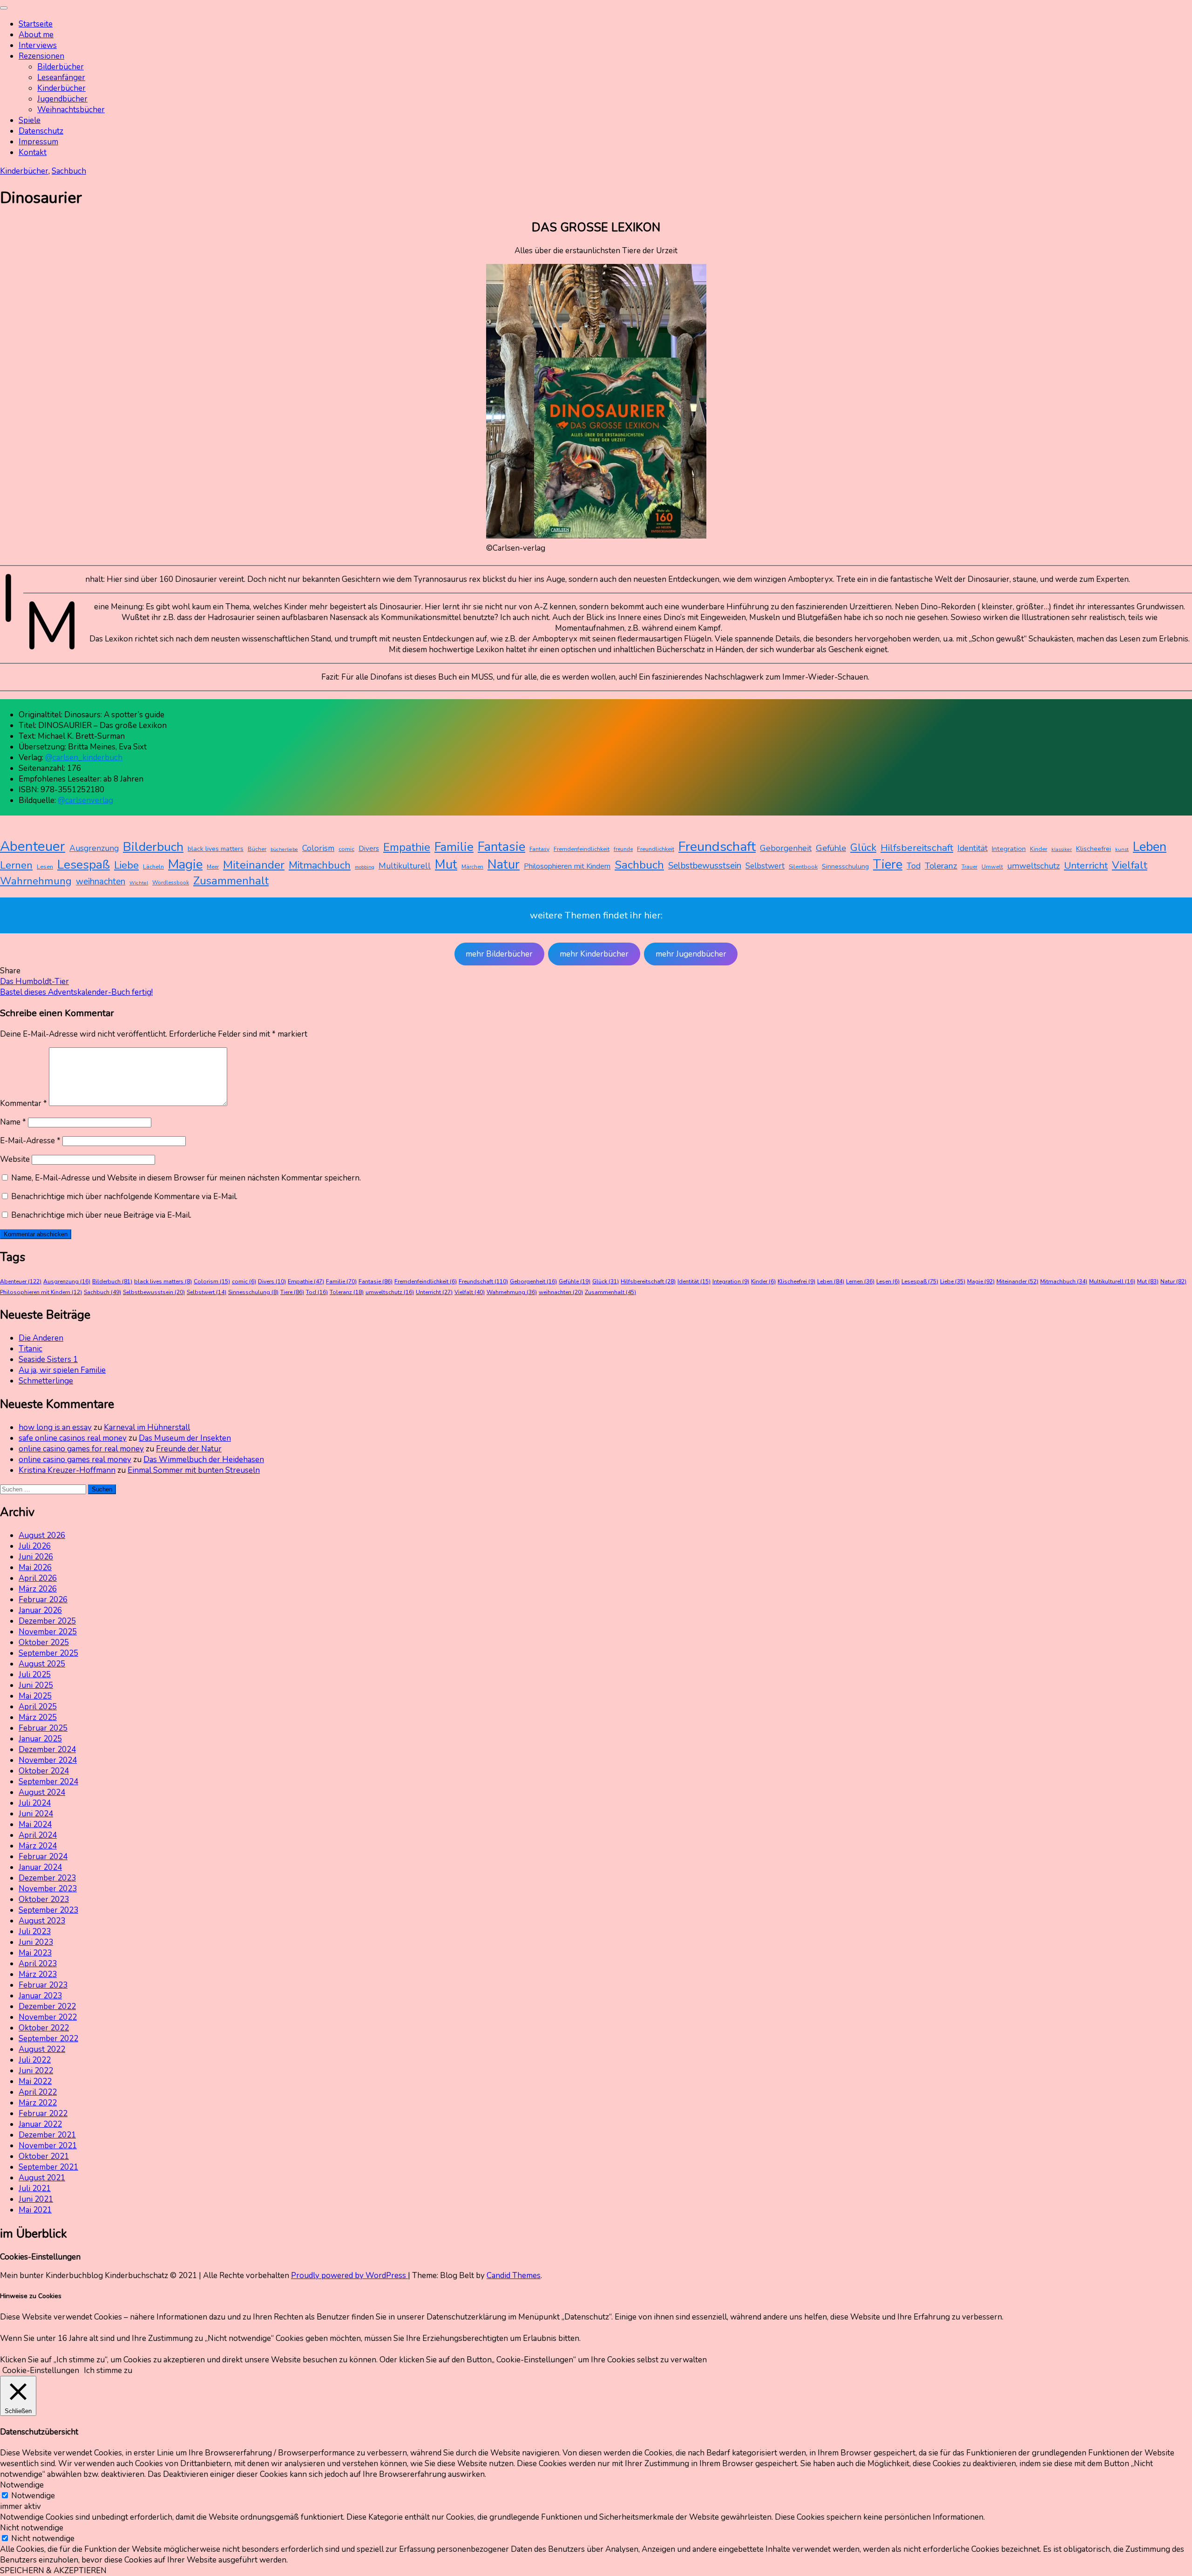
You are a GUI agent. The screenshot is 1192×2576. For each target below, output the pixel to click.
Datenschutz (41, 131)
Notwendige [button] (22, 2485)
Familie (454, 847)
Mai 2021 (35, 2210)
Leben (1150, 847)
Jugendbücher (62, 99)
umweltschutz (1033, 866)
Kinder (1039, 849)
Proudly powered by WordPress (349, 2276)
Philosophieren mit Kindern (567, 866)
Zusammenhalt (231, 881)
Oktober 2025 (44, 1642)
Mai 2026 (35, 1568)
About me (36, 35)
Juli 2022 (35, 2060)
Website (15, 1159)
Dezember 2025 (47, 1621)
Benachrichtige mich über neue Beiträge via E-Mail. (101, 1215)
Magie (185, 864)
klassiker (1062, 849)
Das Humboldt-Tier (34, 981)
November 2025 (48, 1632)
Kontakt (33, 152)
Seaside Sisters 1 (48, 1359)
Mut (446, 865)
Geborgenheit (786, 848)
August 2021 (42, 2178)
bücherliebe (284, 849)
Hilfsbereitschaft (917, 848)
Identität (972, 848)
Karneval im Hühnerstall (147, 1427)
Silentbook (803, 867)
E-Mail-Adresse (30, 1141)
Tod (914, 866)
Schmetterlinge (46, 1381)
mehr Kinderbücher (594, 954)
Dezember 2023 (47, 1878)
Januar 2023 (40, 1996)
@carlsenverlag (85, 800)
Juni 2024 (36, 1814)
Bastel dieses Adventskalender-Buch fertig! (76, 992)
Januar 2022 (40, 2124)
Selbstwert (765, 866)
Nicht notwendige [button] (32, 2528)
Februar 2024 (43, 1857)
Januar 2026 (40, 1610)
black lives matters (216, 849)
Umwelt (992, 867)
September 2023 (48, 1910)
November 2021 (48, 2146)
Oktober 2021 (44, 2156)
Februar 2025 (43, 1728)
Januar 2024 (40, 1867)
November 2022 (48, 2017)
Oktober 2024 (44, 1771)
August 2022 (42, 2049)
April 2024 (38, 1835)
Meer (213, 867)
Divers (369, 849)
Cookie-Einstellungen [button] (41, 2370)
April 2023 (38, 1964)
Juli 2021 (35, 2188)
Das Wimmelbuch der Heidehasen (204, 1460)
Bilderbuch (153, 847)
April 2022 (38, 2092)
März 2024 (38, 1846)
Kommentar (24, 1103)
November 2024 (48, 1760)
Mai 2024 (35, 1824)
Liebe (126, 865)
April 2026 (38, 1578)
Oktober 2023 (44, 1899)
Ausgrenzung (94, 848)
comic (346, 849)
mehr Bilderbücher (499, 954)
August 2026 (42, 1535)
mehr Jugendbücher (691, 954)
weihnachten (101, 882)
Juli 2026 (35, 1546)
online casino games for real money (81, 1449)
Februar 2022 (43, 2114)
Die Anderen (41, 1338)
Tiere (888, 864)
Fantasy (539, 849)
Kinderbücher (61, 88)
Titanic (30, 1349)
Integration (1009, 849)
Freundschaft (717, 846)
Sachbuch (69, 171)
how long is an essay (55, 1427)
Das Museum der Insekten (185, 1438)
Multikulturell (405, 866)
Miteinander (254, 865)
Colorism (318, 848)
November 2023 (48, 1889)
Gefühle (831, 848)
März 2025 (38, 1717)
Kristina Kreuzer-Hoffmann (67, 1470)
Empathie (407, 847)
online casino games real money (75, 1460)
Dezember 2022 (47, 2006)
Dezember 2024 (47, 1750)
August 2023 (42, 1921)
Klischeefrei (1094, 849)
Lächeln (153, 867)
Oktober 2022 (44, 2028)
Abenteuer (33, 846)
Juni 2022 (36, 2071)
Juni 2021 (36, 2199)
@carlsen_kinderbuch (84, 758)
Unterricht (1086, 865)
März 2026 (38, 1589)
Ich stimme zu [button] (108, 2370)
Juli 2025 (35, 1675)
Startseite (36, 24)
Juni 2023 (36, 1942)
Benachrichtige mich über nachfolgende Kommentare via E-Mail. (124, 1197)
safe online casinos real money (73, 1438)
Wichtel (139, 883)
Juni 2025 (36, 1685)
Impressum (38, 142)
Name (13, 1122)
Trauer (969, 867)
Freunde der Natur (189, 1449)
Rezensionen (41, 56)
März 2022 (38, 2103)
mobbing (365, 867)
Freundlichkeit (656, 849)
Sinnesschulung (845, 867)
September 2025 (48, 1653)
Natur (504, 865)
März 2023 (38, 1974)
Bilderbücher (61, 67)
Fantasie (501, 847)
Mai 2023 (35, 1953)
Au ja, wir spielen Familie (62, 1370)
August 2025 (42, 1664)
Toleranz (941, 866)
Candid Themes (514, 2276)
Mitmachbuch (320, 865)
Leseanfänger (61, 78)
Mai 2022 (35, 2081)
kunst (1122, 849)
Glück (863, 848)
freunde (623, 849)
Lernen (16, 865)
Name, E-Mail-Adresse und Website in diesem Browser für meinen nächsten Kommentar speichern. (186, 1178)
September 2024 (48, 1782)
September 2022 (48, 2039)
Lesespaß (84, 864)
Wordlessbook (171, 883)
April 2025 (38, 1707)
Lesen (45, 867)
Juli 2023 (35, 1932)
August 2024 (42, 1792)
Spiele (30, 120)
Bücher (257, 849)
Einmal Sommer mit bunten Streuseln (194, 1470)
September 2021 (48, 2167)
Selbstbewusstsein (705, 866)
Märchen (472, 867)
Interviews (38, 45)
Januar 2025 (40, 1739)
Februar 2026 (43, 1600)
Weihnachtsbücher (71, 110)
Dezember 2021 (47, 2135)
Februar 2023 (43, 1985)
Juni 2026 (36, 1557)
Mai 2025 (35, 1696)
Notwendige (33, 2496)
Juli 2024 (35, 1803)
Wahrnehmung (36, 881)
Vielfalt (1130, 865)
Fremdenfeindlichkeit (582, 849)
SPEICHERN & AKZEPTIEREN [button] (53, 2571)
